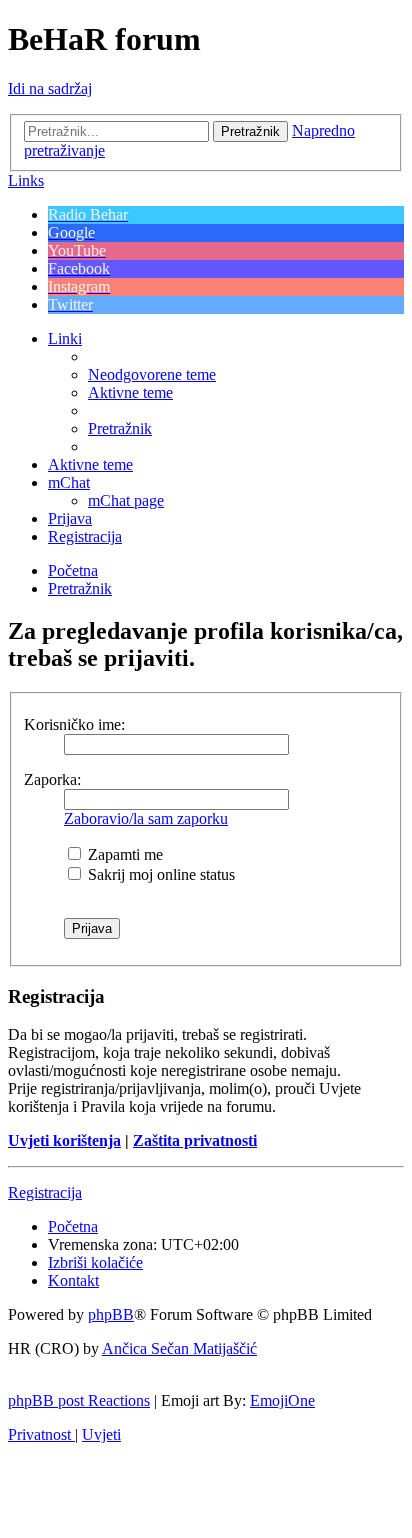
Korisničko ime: (74, 724)
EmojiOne (282, 1400)
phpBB (111, 1314)
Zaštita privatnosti (195, 1140)
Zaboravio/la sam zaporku (146, 818)
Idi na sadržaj (50, 88)
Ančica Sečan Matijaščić (179, 1348)
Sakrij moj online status (159, 874)
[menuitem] (152, 374)
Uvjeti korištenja (64, 1140)
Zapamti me (123, 854)
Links (26, 180)
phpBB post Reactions (79, 1400)
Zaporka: (52, 779)
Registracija (45, 1192)
